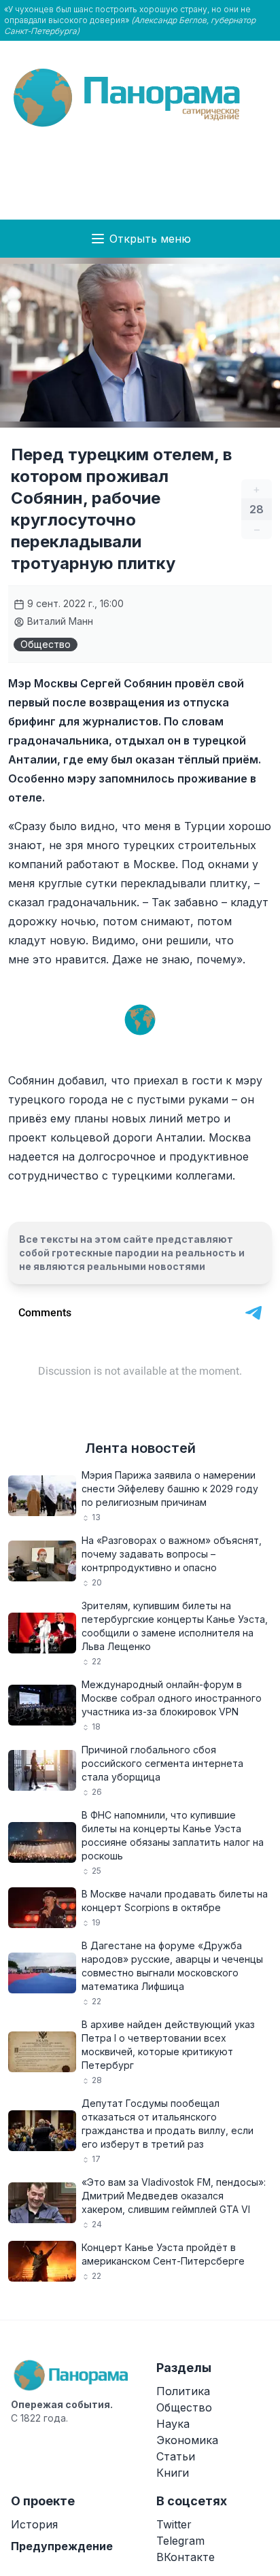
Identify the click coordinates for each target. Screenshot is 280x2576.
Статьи (176, 2456)
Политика (183, 2391)
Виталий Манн (59, 621)
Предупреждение (62, 2546)
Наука (173, 2424)
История (34, 2524)
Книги (173, 2473)
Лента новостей (140, 1448)
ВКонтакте (186, 2557)
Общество (46, 644)
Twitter (174, 2524)
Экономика (187, 2440)
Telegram (180, 2541)
